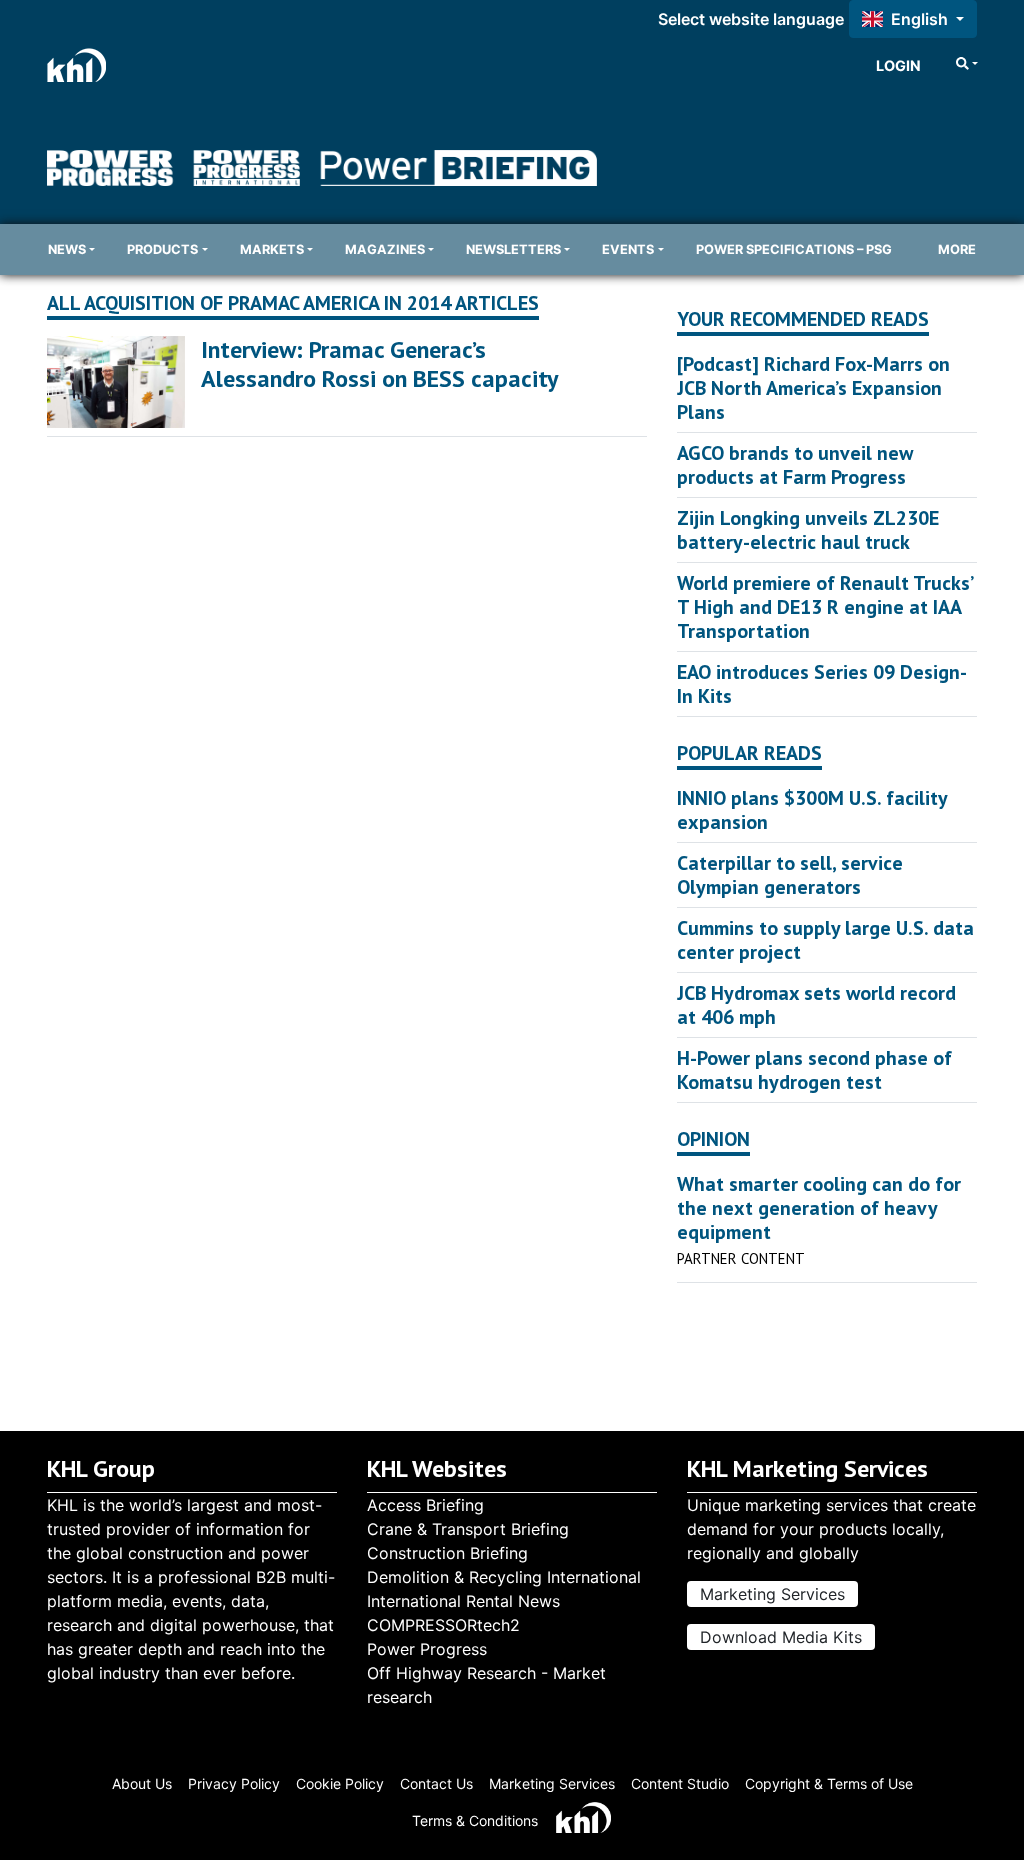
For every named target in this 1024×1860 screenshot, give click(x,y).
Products (162, 249)
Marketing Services (772, 1594)
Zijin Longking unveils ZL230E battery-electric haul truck (808, 530)
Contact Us (436, 1783)
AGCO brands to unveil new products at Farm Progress (795, 465)
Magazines (385, 249)
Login (898, 65)
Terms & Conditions (475, 1820)
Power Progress (427, 1649)
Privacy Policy (234, 1783)
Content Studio (680, 1783)
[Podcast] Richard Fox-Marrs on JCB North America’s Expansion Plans (813, 388)
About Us (142, 1783)
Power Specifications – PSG (794, 249)
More (957, 249)
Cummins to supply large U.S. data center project (825, 940)
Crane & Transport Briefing (468, 1529)
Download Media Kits (781, 1637)
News (67, 249)
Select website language (751, 19)
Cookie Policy (340, 1783)
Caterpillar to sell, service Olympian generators (790, 875)
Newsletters (513, 249)
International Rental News (463, 1601)
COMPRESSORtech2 (443, 1625)
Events (628, 249)
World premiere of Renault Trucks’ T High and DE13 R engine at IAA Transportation (824, 607)
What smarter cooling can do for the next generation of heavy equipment (819, 1208)
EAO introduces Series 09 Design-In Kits (822, 684)
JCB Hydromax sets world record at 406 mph (816, 1005)
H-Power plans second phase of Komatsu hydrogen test (814, 1070)
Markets (272, 249)
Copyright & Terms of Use (829, 1783)
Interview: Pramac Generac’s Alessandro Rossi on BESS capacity (379, 364)
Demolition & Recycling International (504, 1577)
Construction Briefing (447, 1553)
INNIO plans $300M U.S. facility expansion (812, 810)
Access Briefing (425, 1505)
